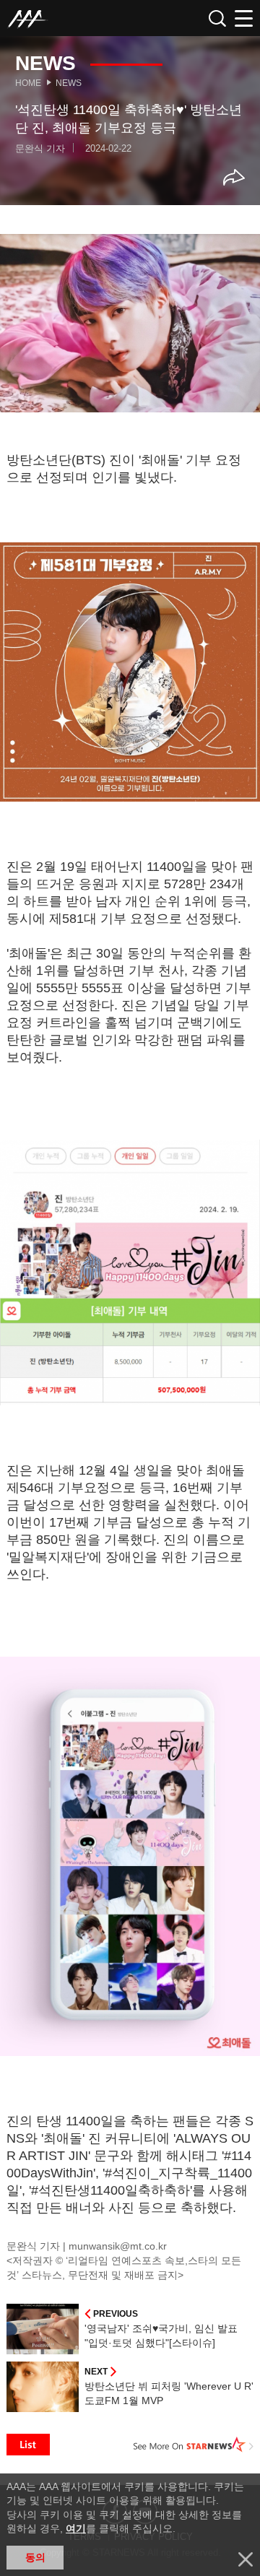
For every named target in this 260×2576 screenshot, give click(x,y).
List (28, 2445)
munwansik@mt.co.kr (118, 2246)
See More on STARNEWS (194, 2445)
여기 (76, 2528)
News (69, 83)
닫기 (246, 2559)
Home (28, 83)
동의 (35, 2557)
